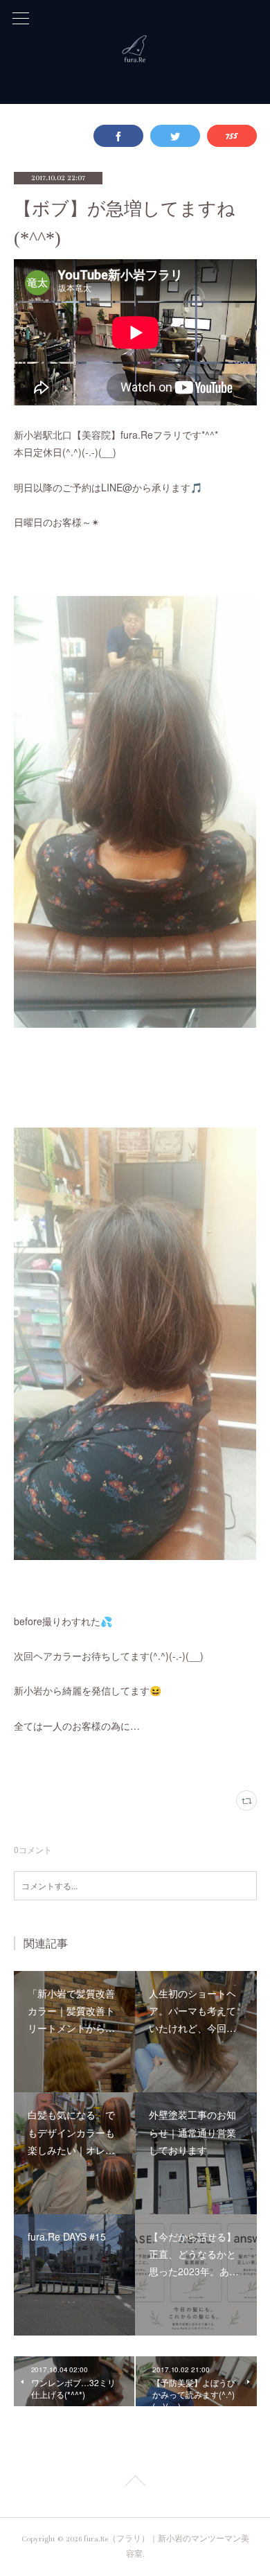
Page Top (135, 2483)
